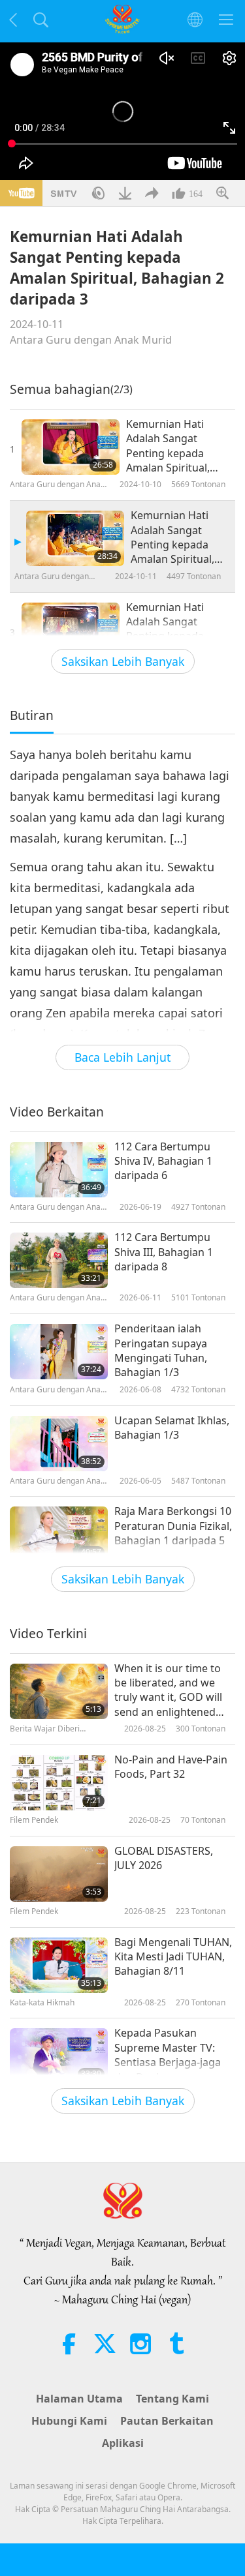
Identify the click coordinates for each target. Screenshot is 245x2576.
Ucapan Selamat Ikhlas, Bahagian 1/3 (172, 1428)
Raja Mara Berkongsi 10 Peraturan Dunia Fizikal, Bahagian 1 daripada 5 (173, 1526)
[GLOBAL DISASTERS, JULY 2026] (59, 1874)
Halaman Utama (79, 2399)
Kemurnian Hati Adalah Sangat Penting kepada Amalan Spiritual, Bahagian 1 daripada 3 (177, 446)
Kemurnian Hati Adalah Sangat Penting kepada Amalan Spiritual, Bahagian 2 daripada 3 (172, 537)
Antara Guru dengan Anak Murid (91, 340)
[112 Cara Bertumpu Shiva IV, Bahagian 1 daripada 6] (59, 1170)
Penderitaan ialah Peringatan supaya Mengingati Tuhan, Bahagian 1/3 (161, 1350)
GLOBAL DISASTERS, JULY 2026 (164, 1858)
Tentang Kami (172, 2399)
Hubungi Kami (69, 2421)
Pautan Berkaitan (167, 2421)
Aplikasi (123, 2443)
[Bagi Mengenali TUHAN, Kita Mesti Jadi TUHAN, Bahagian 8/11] (59, 1965)
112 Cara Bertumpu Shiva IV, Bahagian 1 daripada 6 (163, 1161)
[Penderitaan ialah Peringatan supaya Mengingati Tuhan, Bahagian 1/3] (59, 1352)
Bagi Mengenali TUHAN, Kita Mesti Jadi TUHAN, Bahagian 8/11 (173, 1957)
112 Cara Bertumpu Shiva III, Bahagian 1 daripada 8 (164, 1252)
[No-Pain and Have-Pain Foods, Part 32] (59, 1783)
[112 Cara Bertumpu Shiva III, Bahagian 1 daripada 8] (59, 1260)
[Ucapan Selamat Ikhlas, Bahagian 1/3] (59, 1444)
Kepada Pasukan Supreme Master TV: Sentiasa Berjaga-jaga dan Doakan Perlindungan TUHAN (168, 2055)
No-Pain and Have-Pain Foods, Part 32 (171, 1767)
